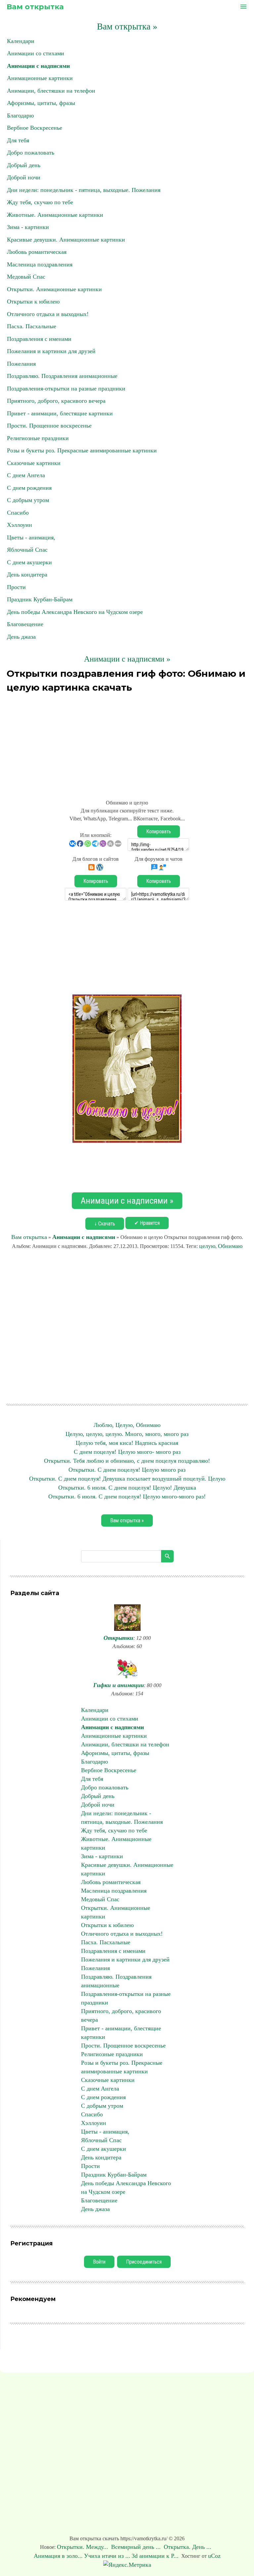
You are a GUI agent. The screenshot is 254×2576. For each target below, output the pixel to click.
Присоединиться (144, 2262)
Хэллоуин (20, 525)
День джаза (21, 637)
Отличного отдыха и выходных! (48, 314)
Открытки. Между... (83, 2547)
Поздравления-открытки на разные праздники (66, 389)
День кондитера (27, 575)
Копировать (159, 831)
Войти (99, 2262)
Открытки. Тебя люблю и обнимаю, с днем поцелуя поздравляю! (127, 1461)
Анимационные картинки (40, 78)
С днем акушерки (29, 562)
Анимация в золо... (58, 2556)
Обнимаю (230, 1246)
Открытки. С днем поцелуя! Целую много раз (127, 1470)
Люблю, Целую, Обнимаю (127, 1425)
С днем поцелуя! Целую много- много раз (127, 1452)
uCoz (214, 2556)
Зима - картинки (28, 227)
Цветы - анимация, (31, 537)
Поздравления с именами (39, 339)
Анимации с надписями (38, 66)
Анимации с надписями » (127, 659)
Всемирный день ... (137, 2547)
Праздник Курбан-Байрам (40, 599)
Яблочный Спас (27, 550)
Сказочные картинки (34, 463)
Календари (21, 41)
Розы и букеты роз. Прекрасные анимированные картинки (82, 450)
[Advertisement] (127, 742)
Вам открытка (35, 7)
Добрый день (24, 165)
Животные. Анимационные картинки (55, 215)
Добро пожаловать (31, 153)
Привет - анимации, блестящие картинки (60, 413)
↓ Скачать (105, 1224)
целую (207, 1246)
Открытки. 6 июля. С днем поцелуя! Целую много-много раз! (127, 1496)
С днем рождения (29, 488)
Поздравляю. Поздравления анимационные (62, 376)
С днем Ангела (26, 475)
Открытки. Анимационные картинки (54, 289)
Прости (16, 587)
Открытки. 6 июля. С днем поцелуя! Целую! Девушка (127, 1488)
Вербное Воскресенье (35, 128)
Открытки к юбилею (33, 301)
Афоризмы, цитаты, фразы (41, 103)
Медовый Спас (26, 277)
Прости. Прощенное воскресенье (49, 426)
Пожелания (21, 364)
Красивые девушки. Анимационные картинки (66, 240)
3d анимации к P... (155, 2556)
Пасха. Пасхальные (32, 326)
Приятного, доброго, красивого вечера (56, 401)
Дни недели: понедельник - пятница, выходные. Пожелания (84, 190)
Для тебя (18, 140)
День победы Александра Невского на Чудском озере (75, 612)
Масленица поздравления (40, 264)
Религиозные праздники (38, 438)
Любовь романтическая (37, 252)
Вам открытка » (127, 26)
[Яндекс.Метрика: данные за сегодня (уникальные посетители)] (127, 2565)
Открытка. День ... (188, 2547)
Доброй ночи (24, 177)
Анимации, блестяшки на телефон (51, 91)
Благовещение (25, 624)
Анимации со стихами (36, 53)
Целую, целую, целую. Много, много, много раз (127, 1434)
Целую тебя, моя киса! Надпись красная (127, 1443)
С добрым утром (28, 500)
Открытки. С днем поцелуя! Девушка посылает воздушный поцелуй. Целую (127, 1479)
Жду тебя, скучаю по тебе (40, 202)
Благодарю (20, 115)
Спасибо (18, 513)
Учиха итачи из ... (107, 2556)
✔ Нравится (147, 1223)
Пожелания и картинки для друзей (51, 351)
